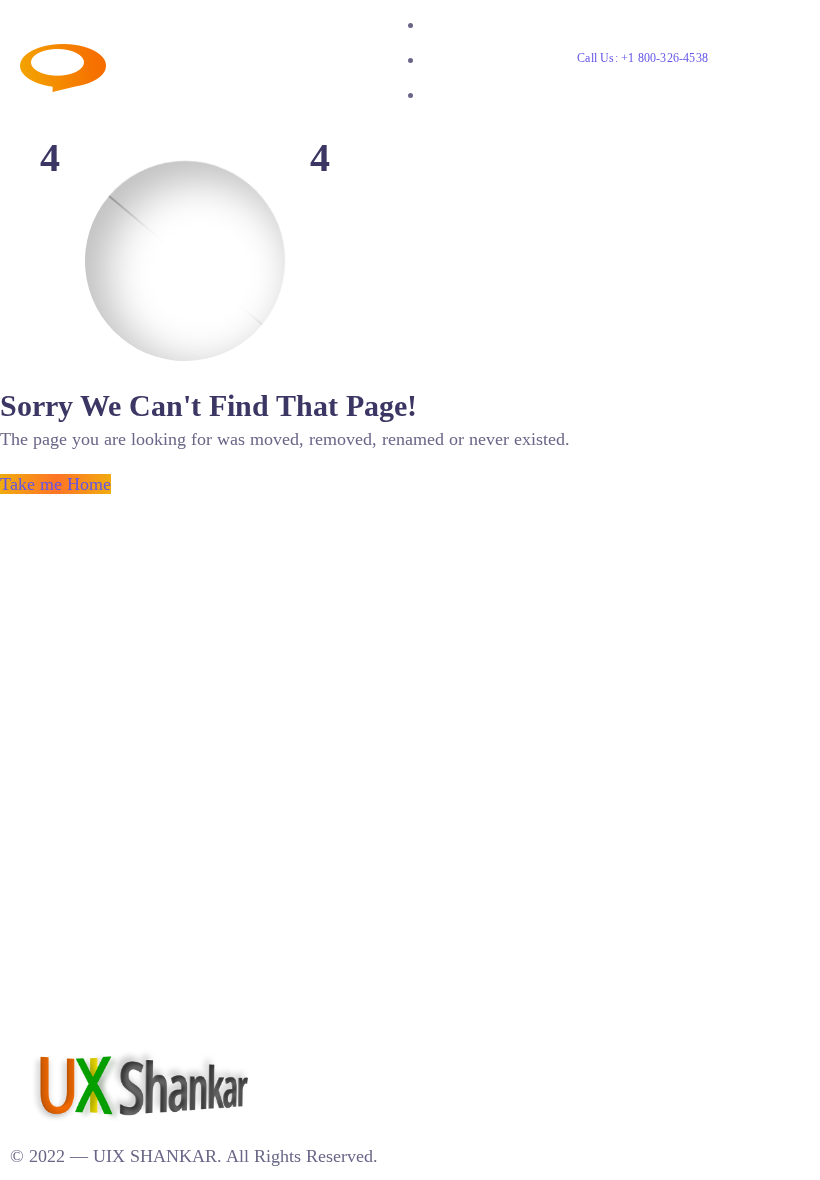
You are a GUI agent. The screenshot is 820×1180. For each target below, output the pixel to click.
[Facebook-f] (363, 1058)
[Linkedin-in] (300, 1058)
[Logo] (169, 57)
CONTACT (462, 94)
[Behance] (321, 1058)
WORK (449, 59)
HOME (448, 24)
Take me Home (55, 484)
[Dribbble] (342, 1058)
